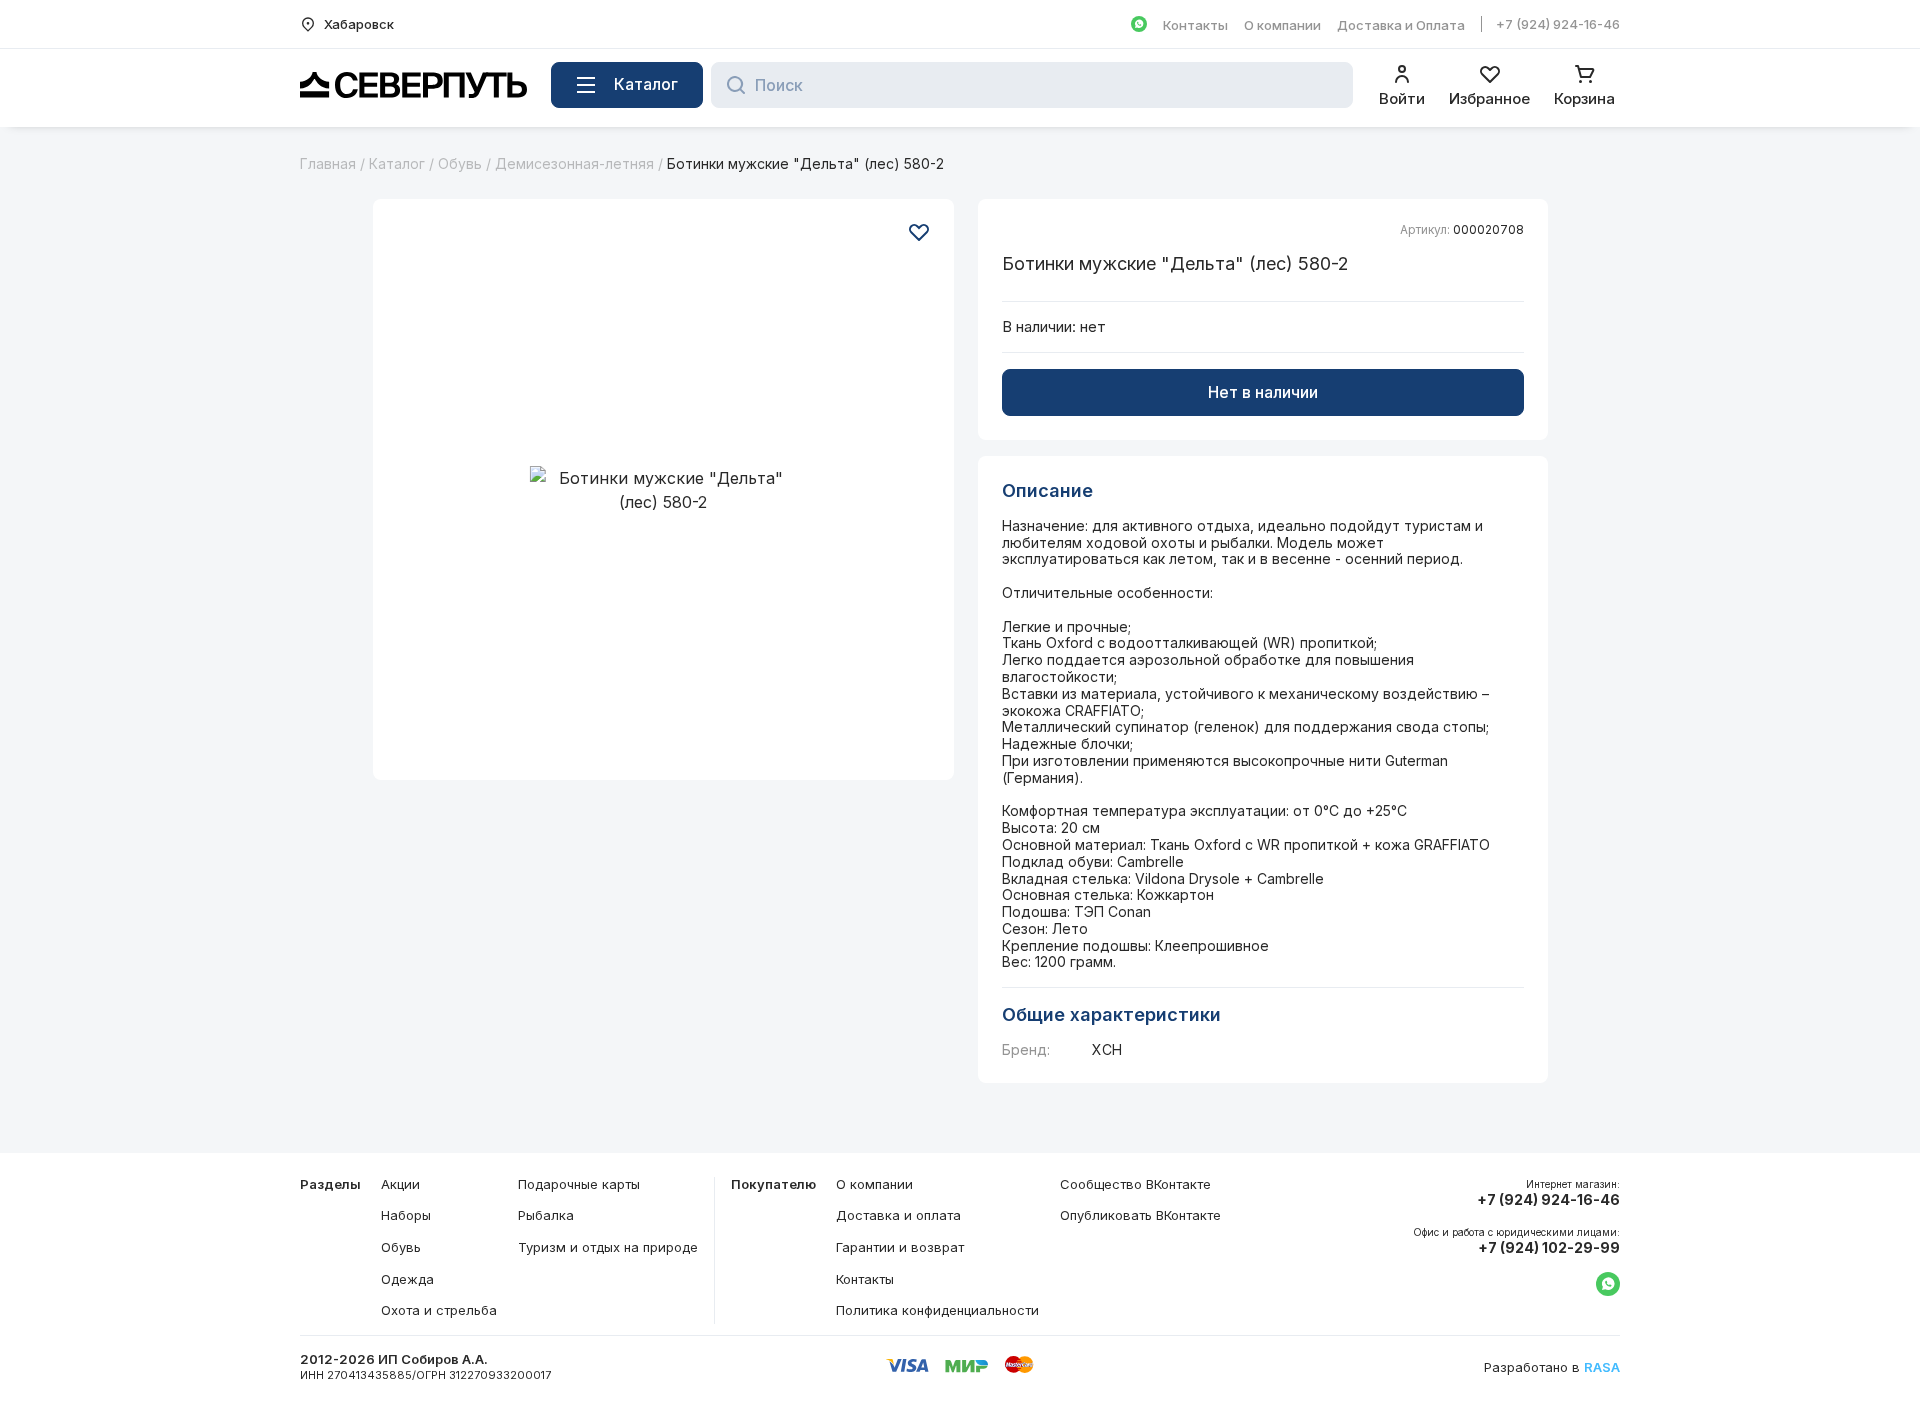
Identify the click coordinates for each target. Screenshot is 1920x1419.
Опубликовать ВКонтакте (1140, 1215)
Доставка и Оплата (1401, 25)
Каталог (397, 163)
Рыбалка (546, 1215)
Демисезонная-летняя (574, 163)
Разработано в (1552, 1367)
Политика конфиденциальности (937, 1310)
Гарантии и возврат (900, 1247)
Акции (400, 1184)
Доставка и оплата (898, 1215)
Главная (328, 163)
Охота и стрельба (439, 1310)
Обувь (460, 163)
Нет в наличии (1263, 392)
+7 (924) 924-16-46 (1558, 24)
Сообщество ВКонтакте (1135, 1184)
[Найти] (730, 85)
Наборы (406, 1215)
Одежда (407, 1279)
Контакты (1195, 25)
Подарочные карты (579, 1184)
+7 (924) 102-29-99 (1549, 1248)
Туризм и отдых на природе (608, 1247)
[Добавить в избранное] (919, 232)
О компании (1282, 25)
